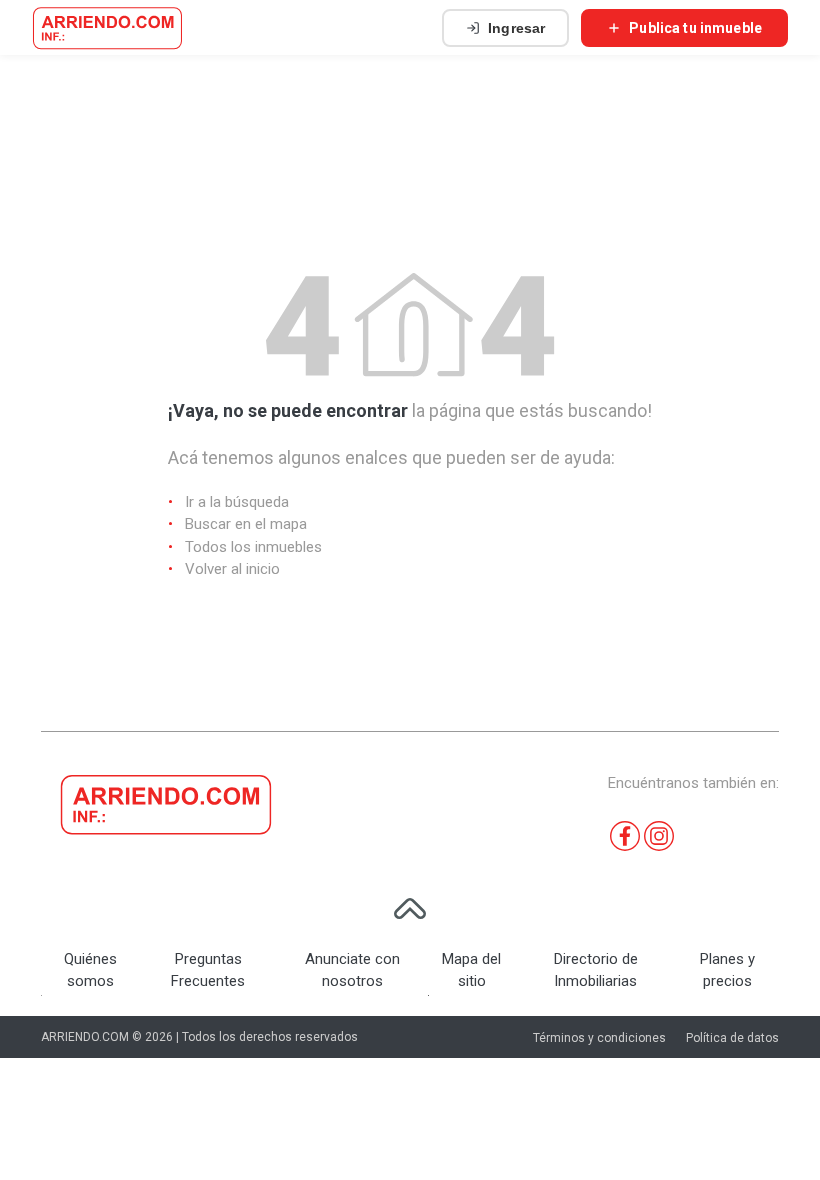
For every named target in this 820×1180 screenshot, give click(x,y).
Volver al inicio (232, 569)
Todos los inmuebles (253, 547)
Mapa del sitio (471, 970)
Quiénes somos (90, 970)
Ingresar (516, 28)
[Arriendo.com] (107, 28)
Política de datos (732, 1038)
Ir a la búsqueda (237, 502)
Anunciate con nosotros (352, 970)
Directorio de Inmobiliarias (596, 970)
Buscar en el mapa (246, 524)
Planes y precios (727, 970)
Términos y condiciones (599, 1038)
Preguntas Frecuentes (208, 970)
